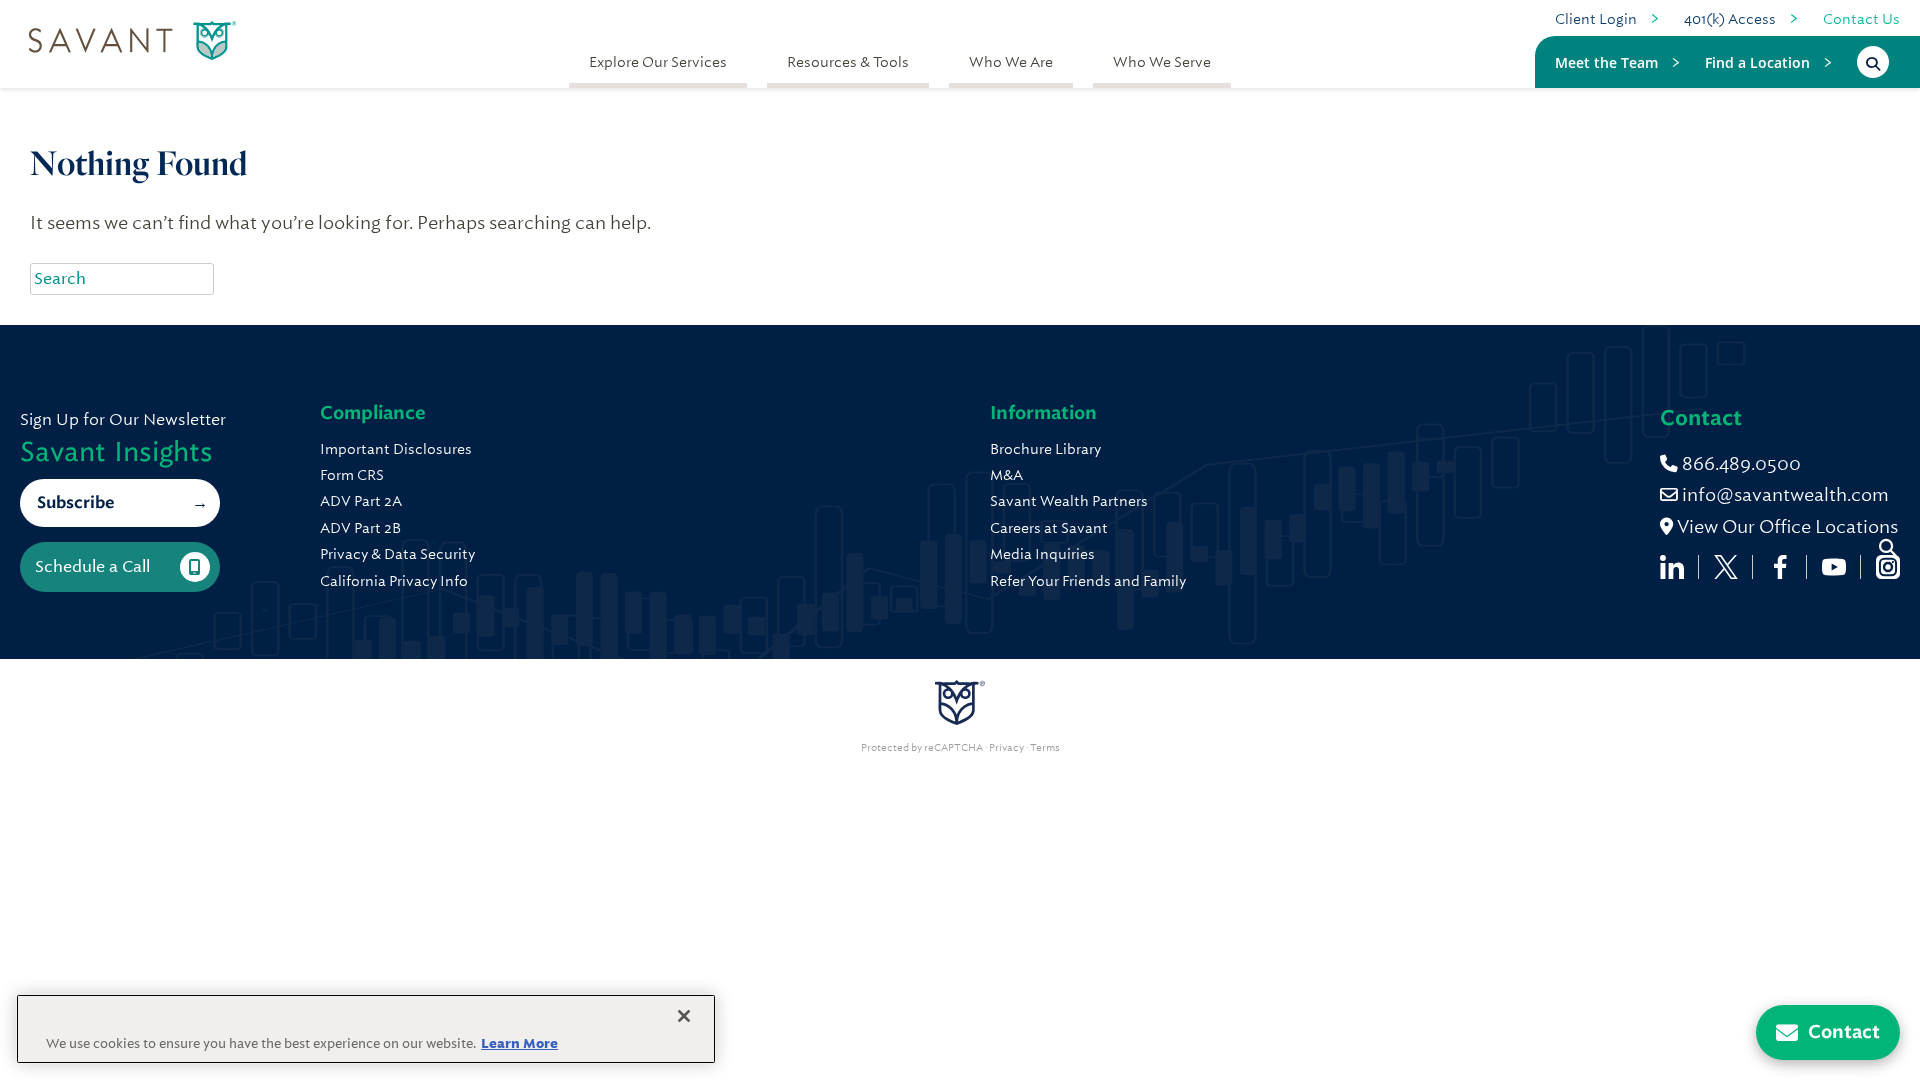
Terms (1045, 748)
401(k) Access (1730, 19)
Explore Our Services (658, 62)
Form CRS (352, 475)
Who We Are (1011, 62)
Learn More (519, 1043)
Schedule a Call (92, 566)
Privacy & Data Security (397, 554)
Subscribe (75, 502)
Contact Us (1861, 19)
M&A (1006, 475)
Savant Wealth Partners (1069, 501)
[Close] (684, 1016)
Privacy (1006, 748)
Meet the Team (1606, 62)
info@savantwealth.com (1785, 494)
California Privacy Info (394, 581)
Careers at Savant (1049, 528)
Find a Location (1757, 62)
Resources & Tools (848, 62)
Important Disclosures (396, 449)
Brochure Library (1045, 449)
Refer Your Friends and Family (1088, 581)
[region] (366, 1029)
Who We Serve (1162, 62)
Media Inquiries (1042, 554)
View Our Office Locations (1785, 526)
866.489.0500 (1739, 463)
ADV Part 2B (360, 528)
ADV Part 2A (361, 501)
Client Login (1596, 19)
